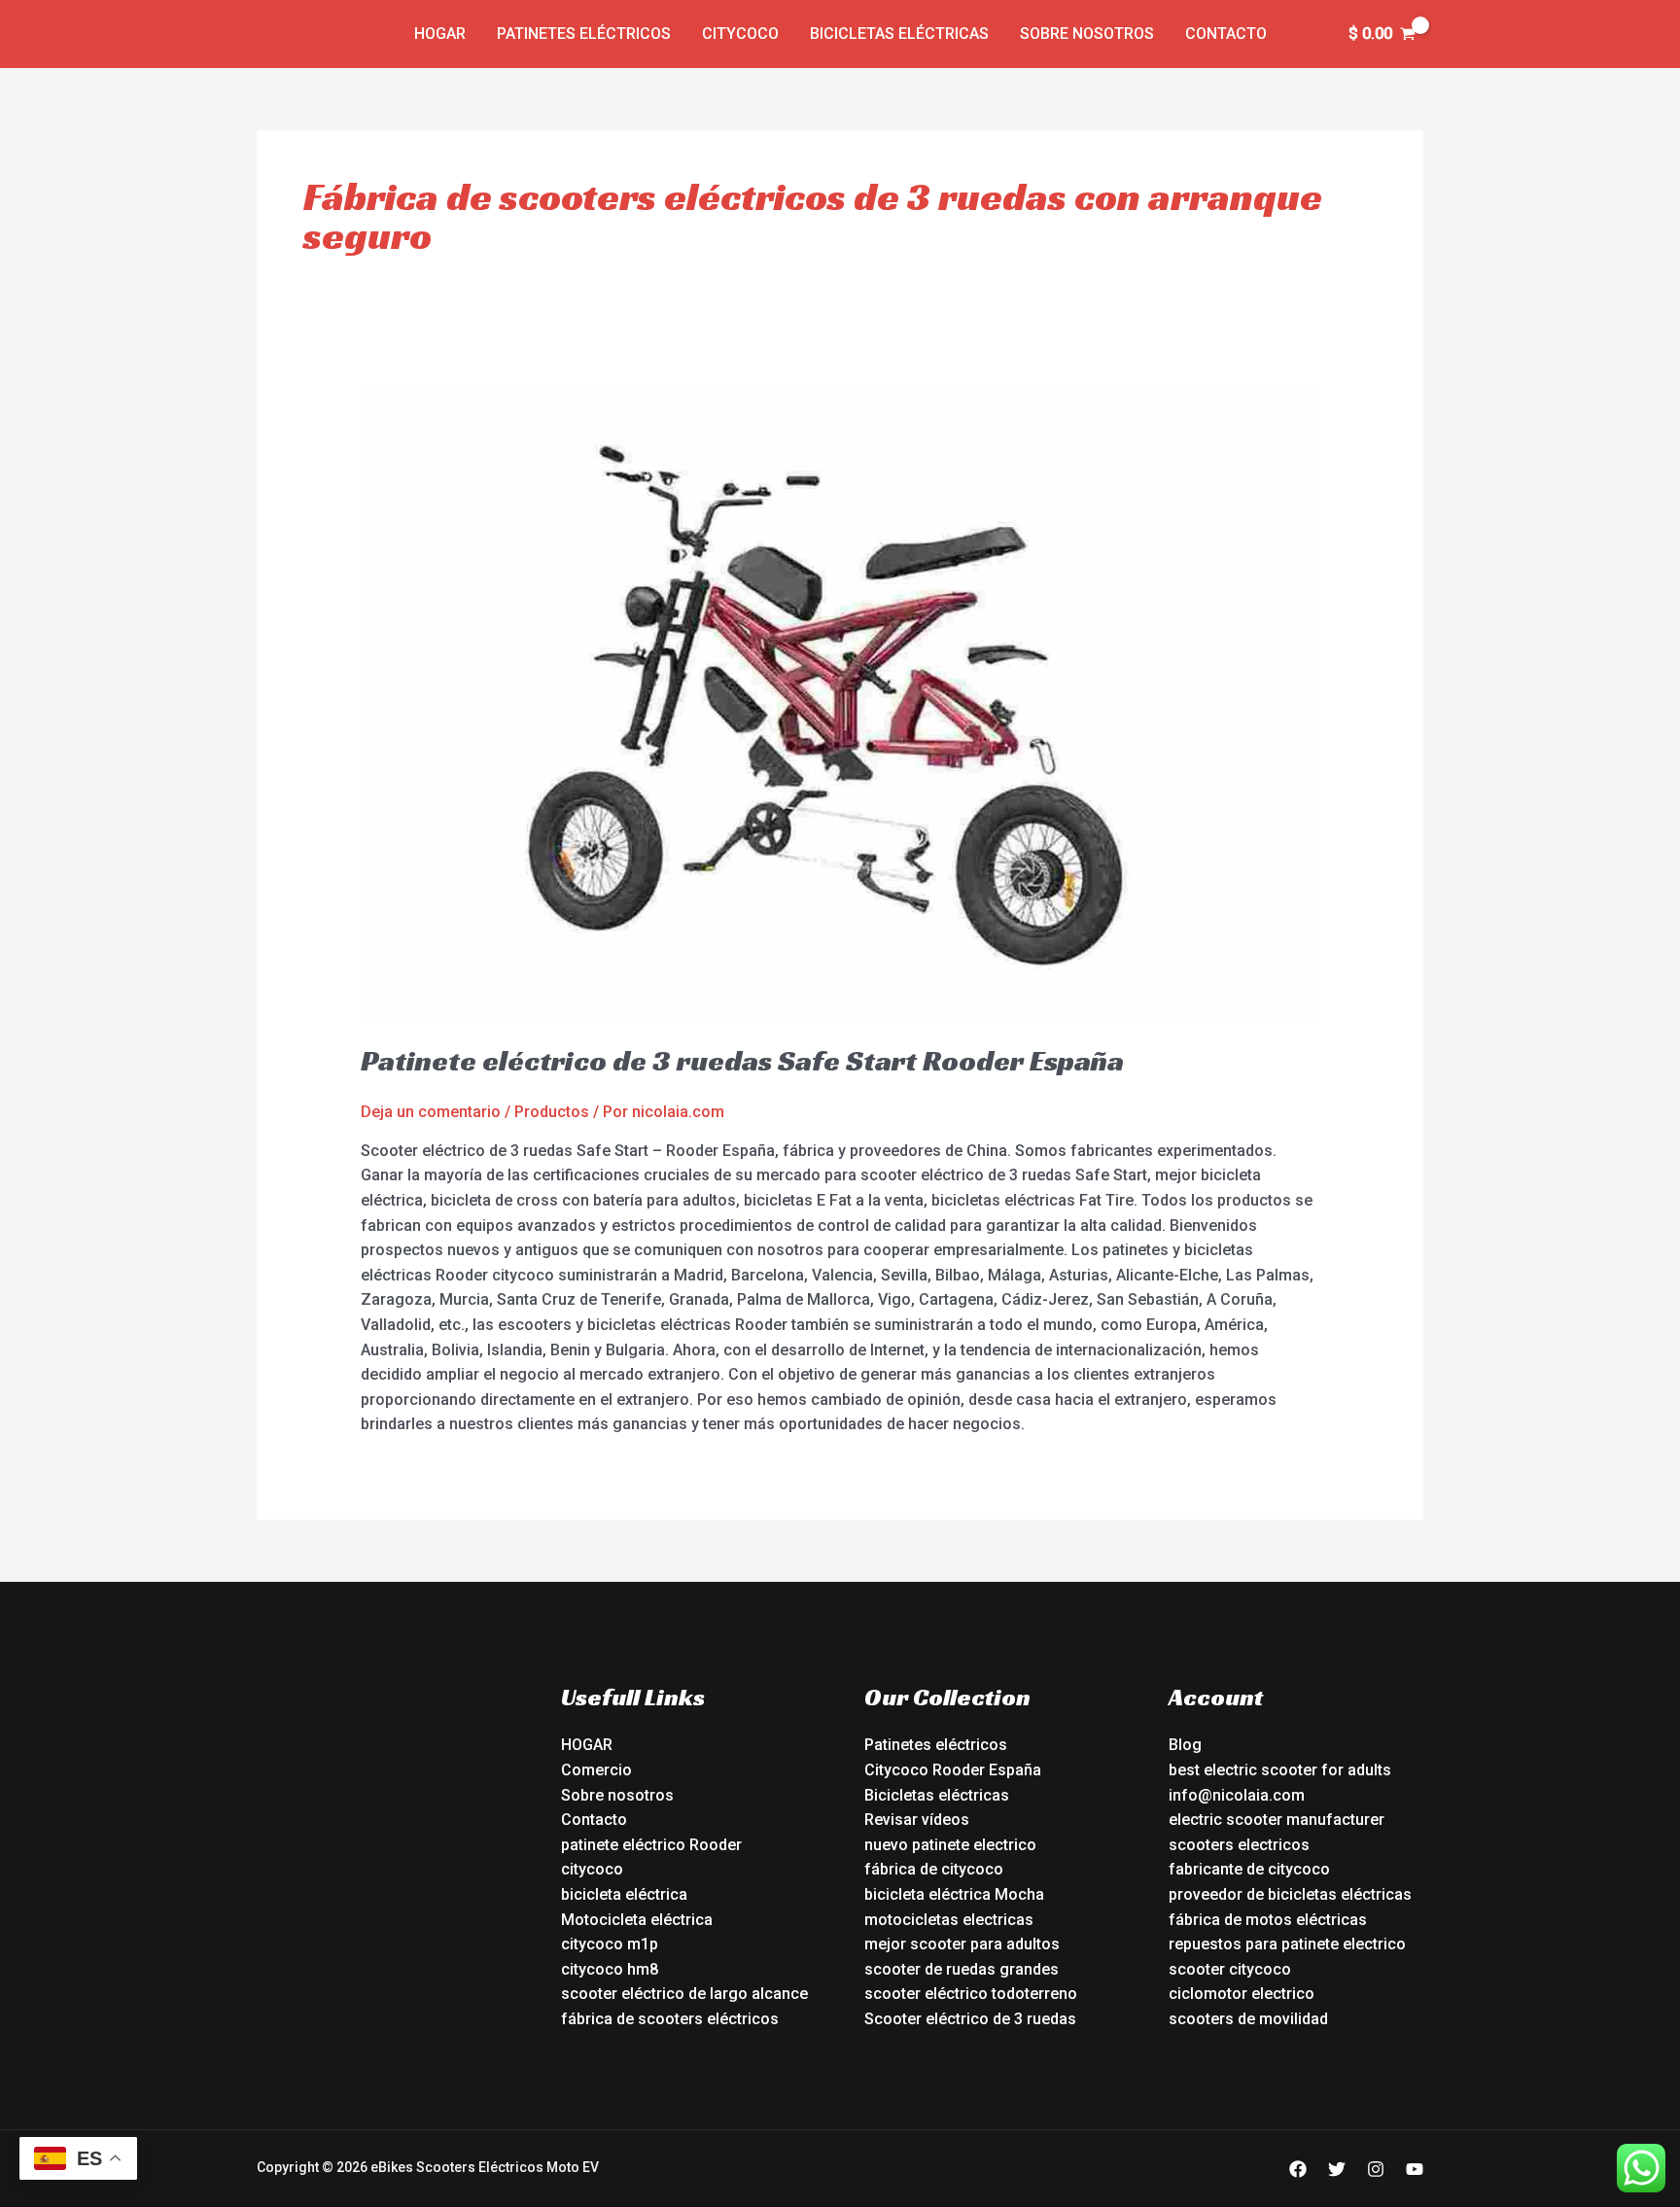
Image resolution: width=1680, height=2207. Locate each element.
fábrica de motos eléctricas (1268, 1920)
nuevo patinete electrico (950, 1845)
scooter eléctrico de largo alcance (684, 1994)
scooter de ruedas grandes (962, 1969)
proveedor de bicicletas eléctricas (1290, 1894)
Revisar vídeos (917, 1820)
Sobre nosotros (1087, 34)
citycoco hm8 (610, 1969)
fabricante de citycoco (1249, 1869)
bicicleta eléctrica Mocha (954, 1894)
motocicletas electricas (949, 1920)
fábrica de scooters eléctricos (670, 2019)
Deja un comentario (431, 1112)
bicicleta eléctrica (624, 1894)
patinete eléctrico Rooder (651, 1845)
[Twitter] (1337, 2169)
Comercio (596, 1770)
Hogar (440, 34)
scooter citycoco (1230, 1969)
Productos (552, 1112)
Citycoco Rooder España (953, 1770)
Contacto (1226, 34)
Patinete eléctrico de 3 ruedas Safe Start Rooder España (742, 1061)
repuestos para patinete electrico (1287, 1944)
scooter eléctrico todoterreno (971, 1994)
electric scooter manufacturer (1277, 1820)
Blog (1185, 1745)
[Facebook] (1298, 2169)
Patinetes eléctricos (584, 34)
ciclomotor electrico (1242, 1994)
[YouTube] (1415, 2169)
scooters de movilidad (1248, 2019)
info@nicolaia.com (1237, 1795)
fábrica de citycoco (934, 1869)
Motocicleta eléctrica (637, 1920)
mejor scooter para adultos (962, 1944)
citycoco (592, 1869)
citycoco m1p (610, 1944)
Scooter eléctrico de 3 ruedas (970, 2019)
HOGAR (587, 1745)
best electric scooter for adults (1280, 1770)
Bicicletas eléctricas (899, 34)
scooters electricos (1239, 1845)
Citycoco (740, 34)
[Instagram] (1376, 2169)
